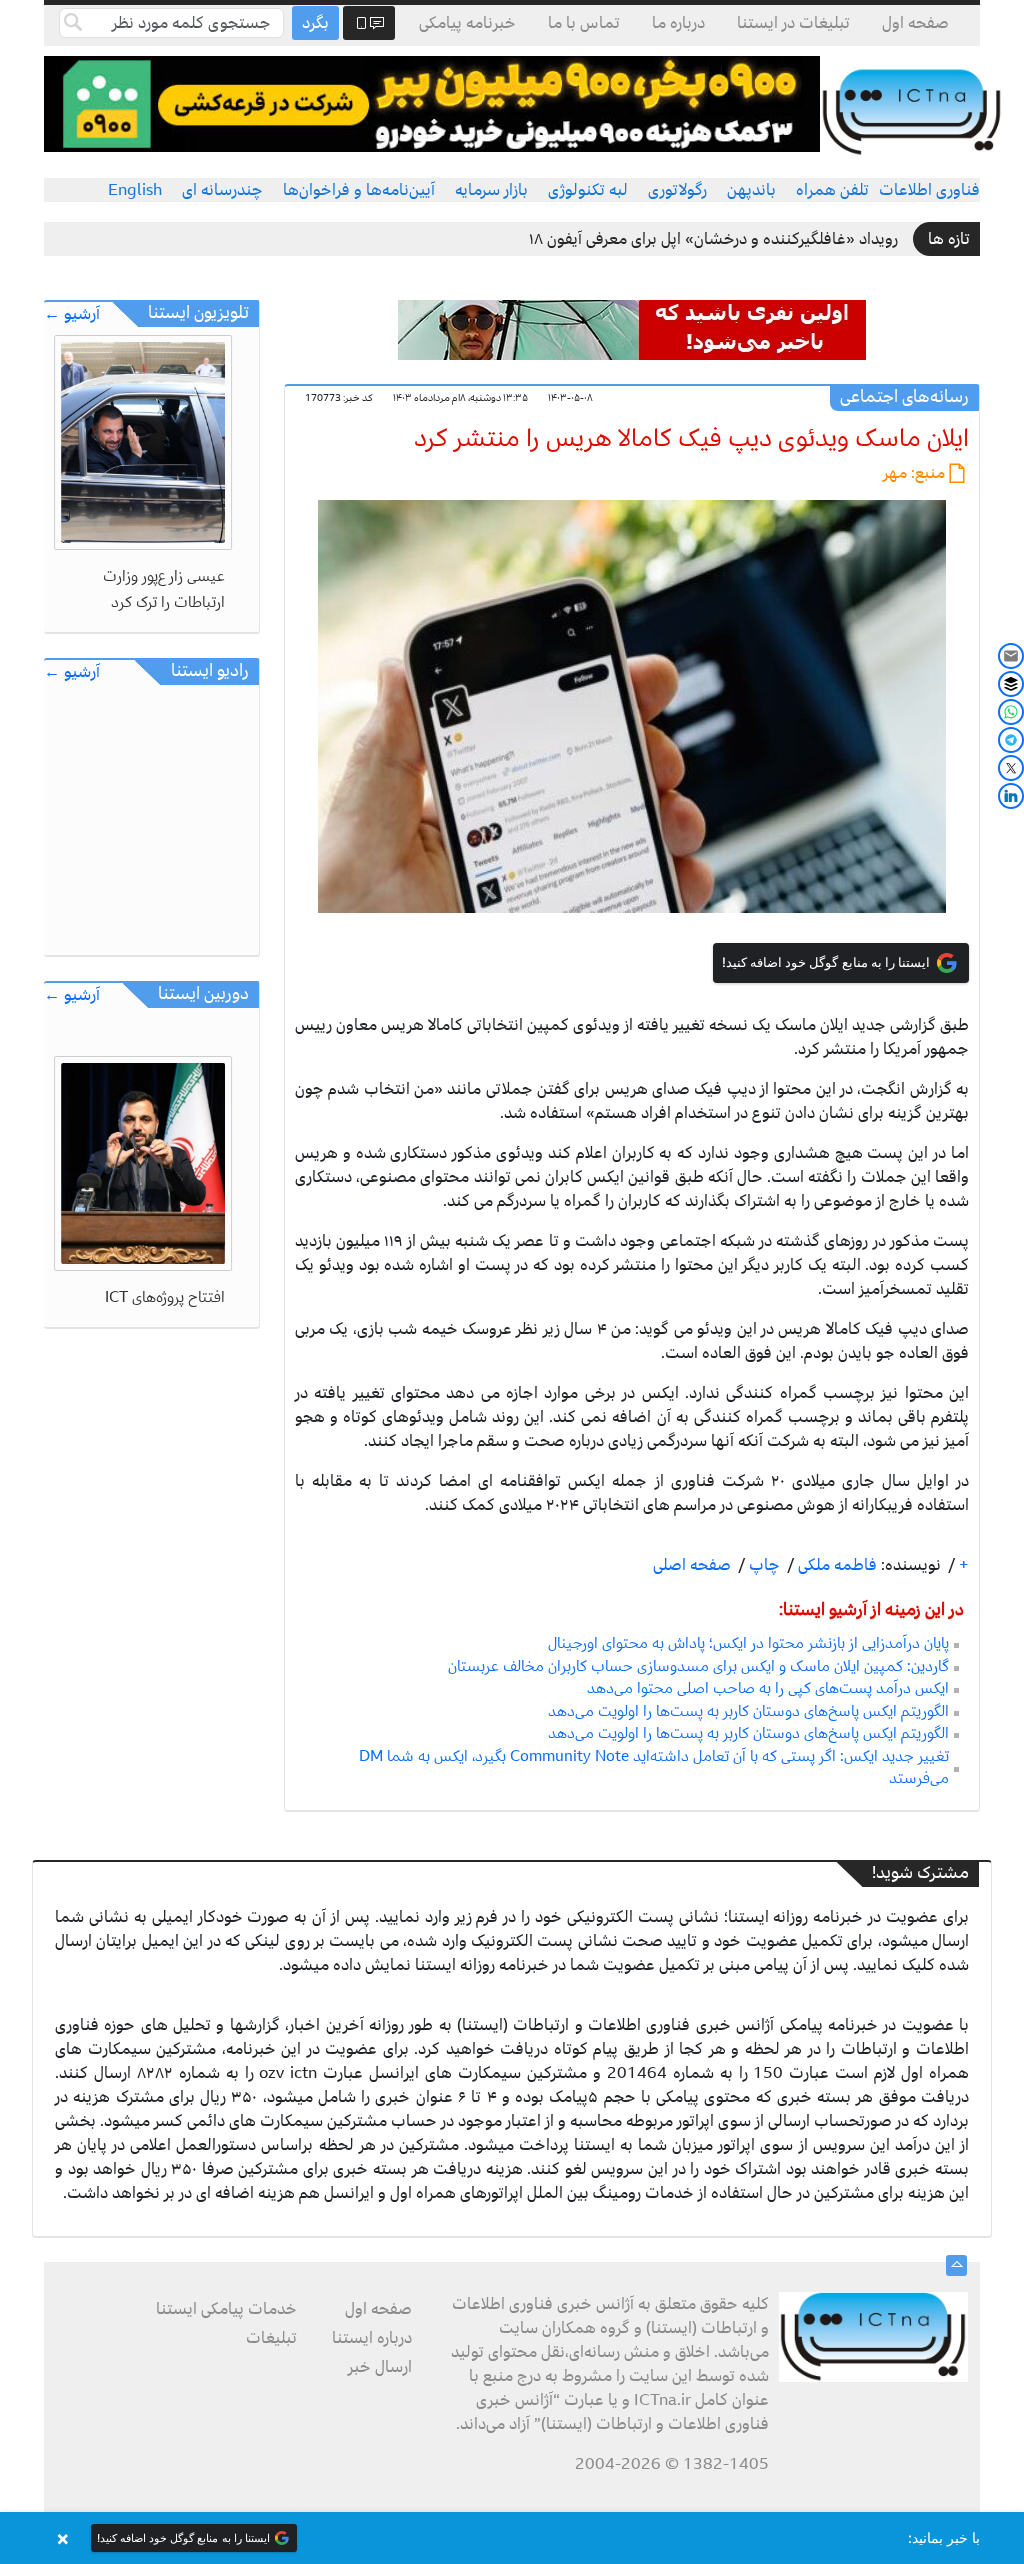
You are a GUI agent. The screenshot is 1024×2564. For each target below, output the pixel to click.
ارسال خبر (380, 2367)
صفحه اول (915, 23)
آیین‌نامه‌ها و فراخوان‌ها (359, 190)
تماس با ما (584, 23)
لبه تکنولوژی (588, 190)
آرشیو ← (72, 314)
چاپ (762, 1565)
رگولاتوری (677, 190)
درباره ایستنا (372, 2338)
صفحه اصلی (692, 1565)
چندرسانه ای (222, 190)
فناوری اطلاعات (929, 190)
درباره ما (678, 23)
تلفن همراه (832, 190)
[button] (512, 2538)
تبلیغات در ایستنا (793, 23)
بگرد (315, 23)
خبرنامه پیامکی (467, 23)
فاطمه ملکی (835, 1565)
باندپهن (751, 190)
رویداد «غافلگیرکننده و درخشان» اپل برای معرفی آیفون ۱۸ (713, 239)
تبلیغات (271, 2338)
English (135, 190)
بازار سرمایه (491, 190)
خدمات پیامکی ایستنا (226, 2309)
